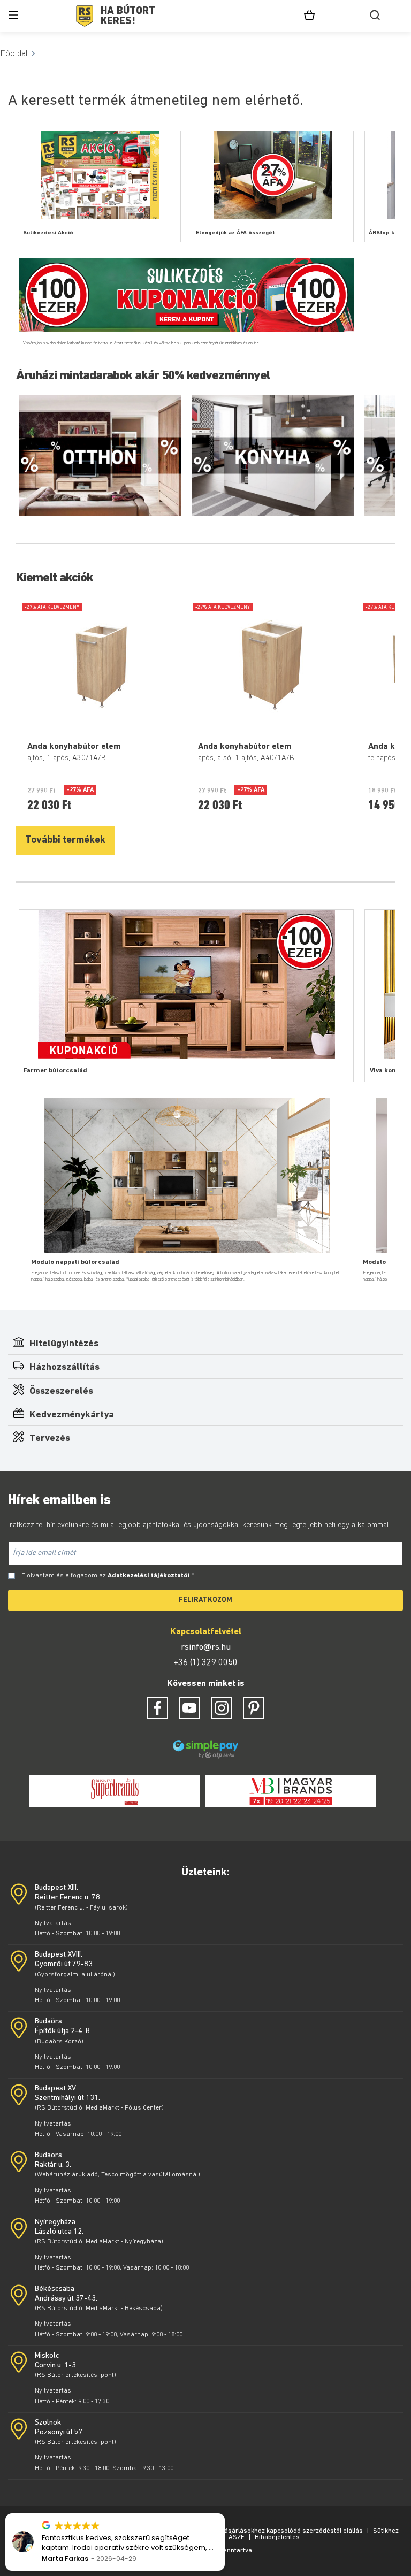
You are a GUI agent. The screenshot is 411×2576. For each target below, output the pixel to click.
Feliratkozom (205, 1600)
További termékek (65, 841)
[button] (224, 2514)
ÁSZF (237, 2537)
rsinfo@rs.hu (206, 1647)
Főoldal (14, 54)
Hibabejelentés (277, 2537)
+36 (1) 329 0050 (205, 1663)
